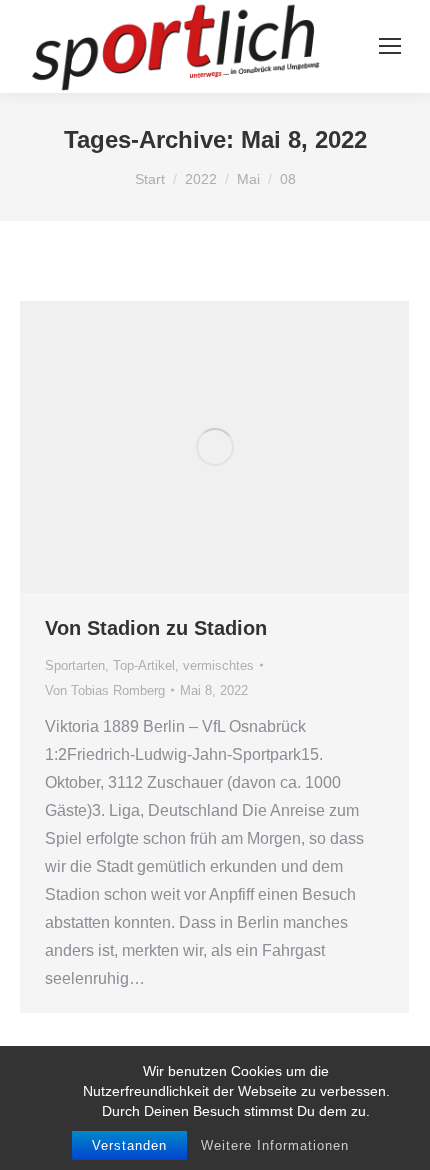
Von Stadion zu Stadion (156, 628)
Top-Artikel (144, 665)
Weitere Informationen (275, 1145)
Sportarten (75, 665)
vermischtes (218, 665)
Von (105, 690)
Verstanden (129, 1145)
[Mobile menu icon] (390, 46)
